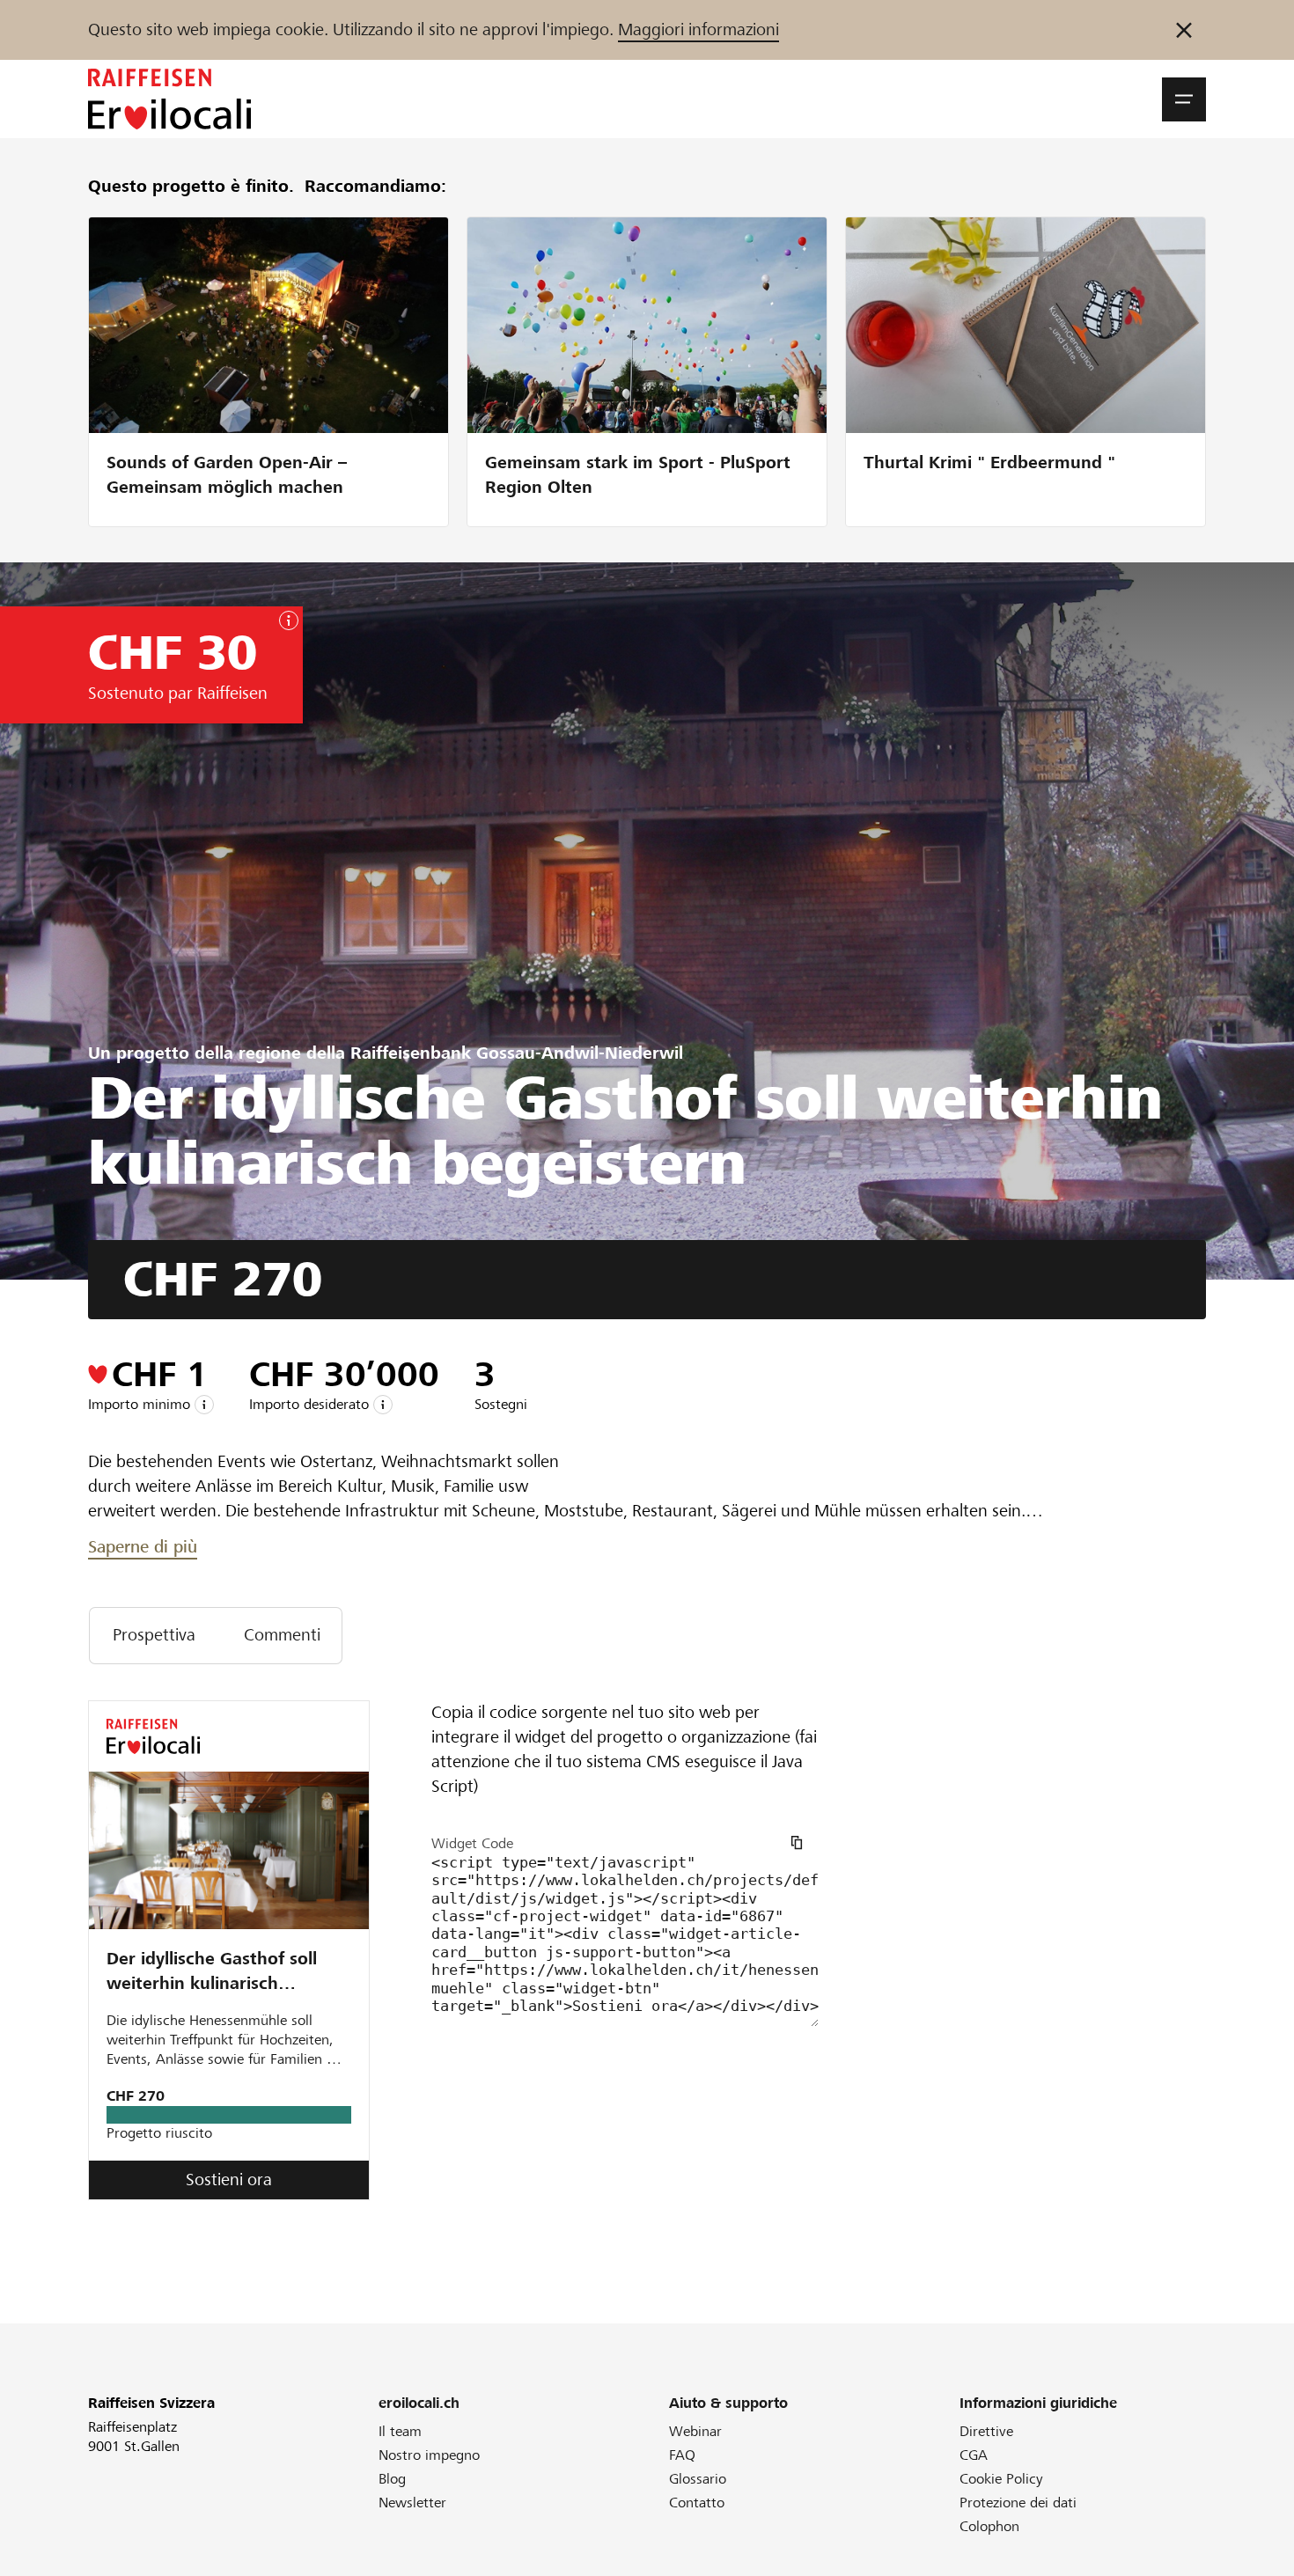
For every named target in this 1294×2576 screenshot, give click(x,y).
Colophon (989, 2526)
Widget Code (472, 1843)
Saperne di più (143, 1547)
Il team (400, 2431)
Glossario (698, 2479)
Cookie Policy (1001, 2479)
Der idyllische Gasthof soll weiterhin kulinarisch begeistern (212, 1973)
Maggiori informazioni (698, 29)
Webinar (695, 2431)
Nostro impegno (429, 2455)
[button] (1184, 99)
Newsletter (412, 2503)
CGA (974, 2455)
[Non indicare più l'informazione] (1184, 30)
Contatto (697, 2503)
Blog (392, 2479)
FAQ (682, 2455)
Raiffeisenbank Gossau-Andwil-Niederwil (517, 1053)
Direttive (986, 2431)
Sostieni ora (229, 2180)
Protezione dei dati (1018, 2503)
